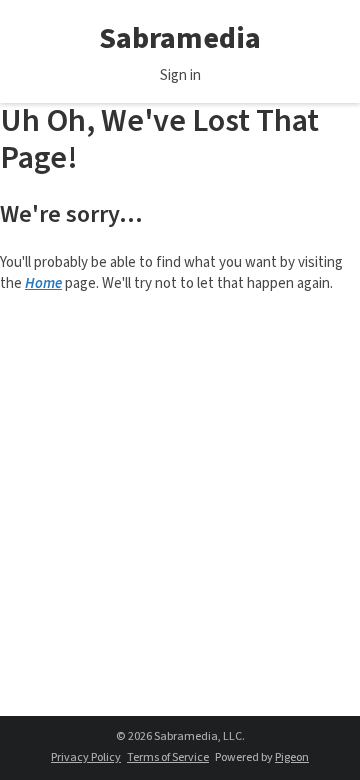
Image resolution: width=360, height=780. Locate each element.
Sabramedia (180, 38)
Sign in (180, 75)
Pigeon (292, 757)
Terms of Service (168, 757)
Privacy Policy (86, 757)
